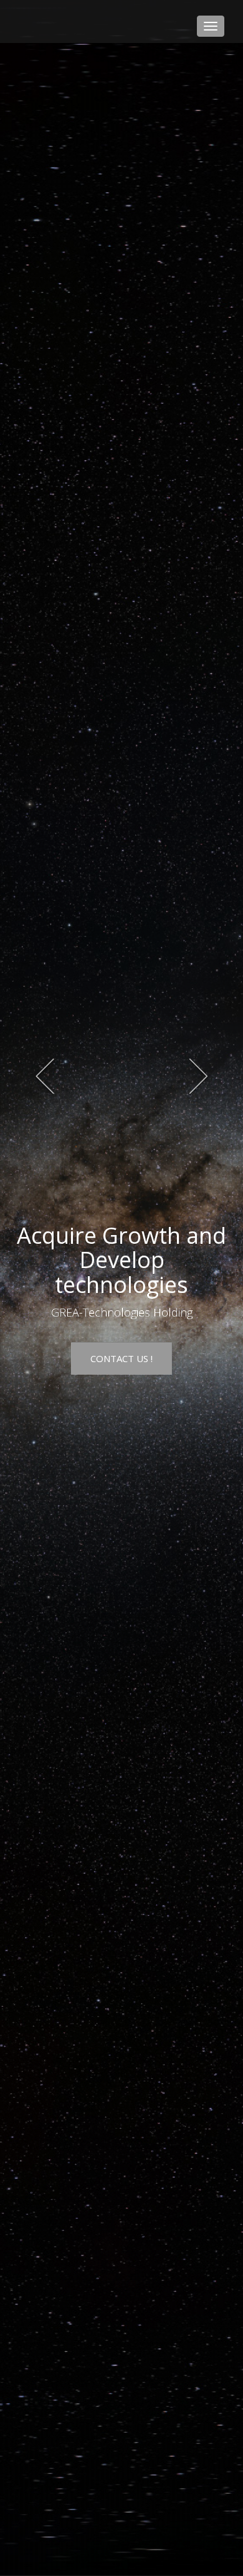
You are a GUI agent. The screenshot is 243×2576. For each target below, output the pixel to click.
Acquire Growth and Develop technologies (121, 1260)
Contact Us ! (121, 1358)
